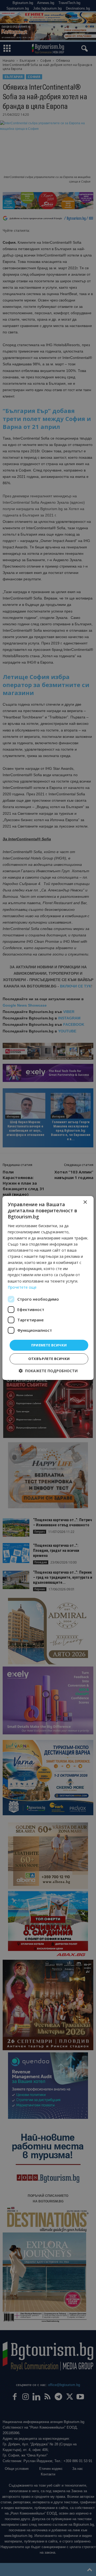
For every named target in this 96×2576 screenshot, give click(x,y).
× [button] (85, 1202)
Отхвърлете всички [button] (49, 1359)
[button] (48, 1371)
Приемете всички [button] (49, 1345)
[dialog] (48, 1288)
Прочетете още (22, 1287)
